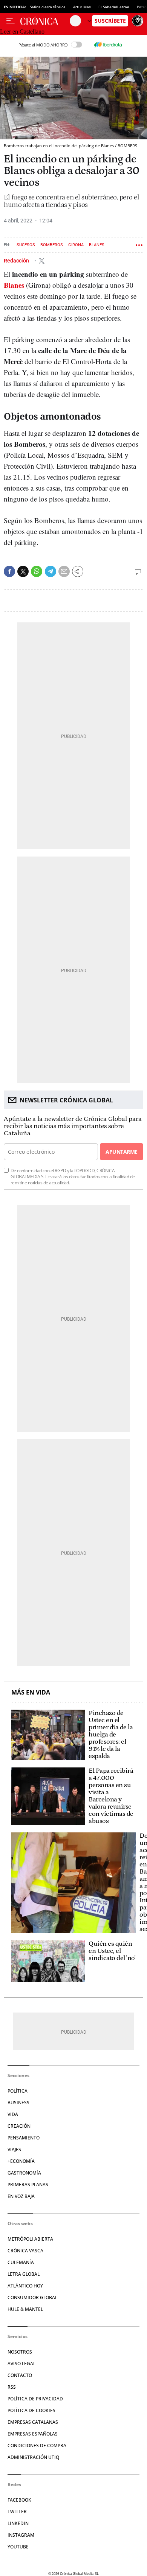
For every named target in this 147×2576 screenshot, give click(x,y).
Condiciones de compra (37, 2446)
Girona (76, 245)
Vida (13, 2114)
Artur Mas (82, 7)
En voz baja (21, 2196)
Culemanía (21, 2262)
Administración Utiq (33, 2457)
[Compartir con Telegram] (51, 571)
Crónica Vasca (25, 2251)
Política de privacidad (35, 2399)
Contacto (20, 2375)
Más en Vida (31, 1692)
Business (18, 2103)
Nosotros (20, 2352)
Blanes (97, 245)
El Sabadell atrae (114, 7)
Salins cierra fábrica (48, 7)
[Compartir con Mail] (64, 571)
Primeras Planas (28, 2185)
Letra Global (24, 2274)
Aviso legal (21, 2364)
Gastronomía (24, 2173)
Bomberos (52, 245)
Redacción (17, 261)
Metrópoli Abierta (30, 2239)
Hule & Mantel (25, 2309)
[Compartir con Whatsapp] (37, 571)
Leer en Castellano (22, 32)
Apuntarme (121, 1152)
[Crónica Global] (45, 21)
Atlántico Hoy (25, 2286)
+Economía (21, 2161)
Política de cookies (31, 2410)
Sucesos (26, 245)
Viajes (14, 2149)
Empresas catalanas (33, 2422)
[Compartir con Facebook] (9, 571)
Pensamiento (24, 2138)
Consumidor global (32, 2297)
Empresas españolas (33, 2434)
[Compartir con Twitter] (23, 571)
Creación (19, 2126)
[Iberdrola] (108, 45)
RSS (12, 2387)
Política (18, 2091)
